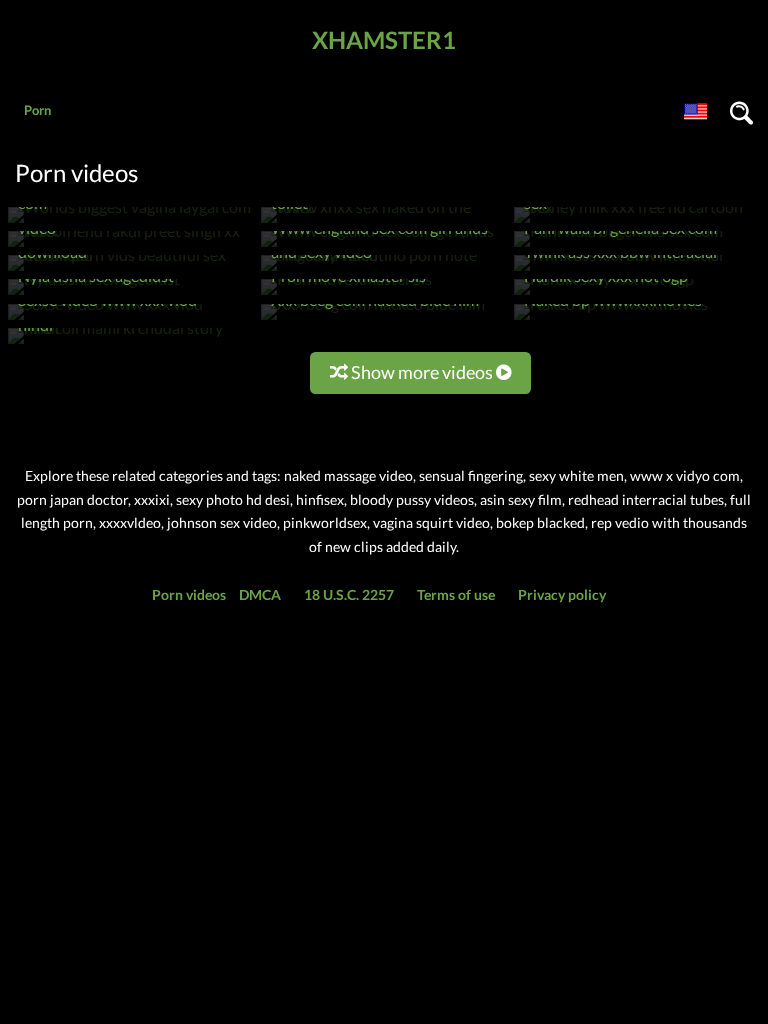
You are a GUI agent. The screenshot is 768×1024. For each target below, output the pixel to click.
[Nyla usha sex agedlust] (94, 294)
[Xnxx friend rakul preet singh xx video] (130, 246)
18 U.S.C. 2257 (349, 594)
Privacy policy (562, 594)
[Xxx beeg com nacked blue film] (373, 319)
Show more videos (422, 372)
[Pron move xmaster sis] (346, 294)
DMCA (260, 594)
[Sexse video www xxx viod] (105, 319)
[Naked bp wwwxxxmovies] (611, 319)
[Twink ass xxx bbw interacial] (618, 270)
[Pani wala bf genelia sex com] (618, 246)
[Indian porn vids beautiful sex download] (130, 270)
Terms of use (456, 594)
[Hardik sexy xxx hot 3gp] (604, 294)
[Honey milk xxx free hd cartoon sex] (636, 222)
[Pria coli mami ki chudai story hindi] (130, 343)
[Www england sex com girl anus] (377, 246)
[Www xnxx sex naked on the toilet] (383, 222)
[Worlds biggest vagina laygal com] (129, 222)
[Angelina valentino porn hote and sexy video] (383, 270)
